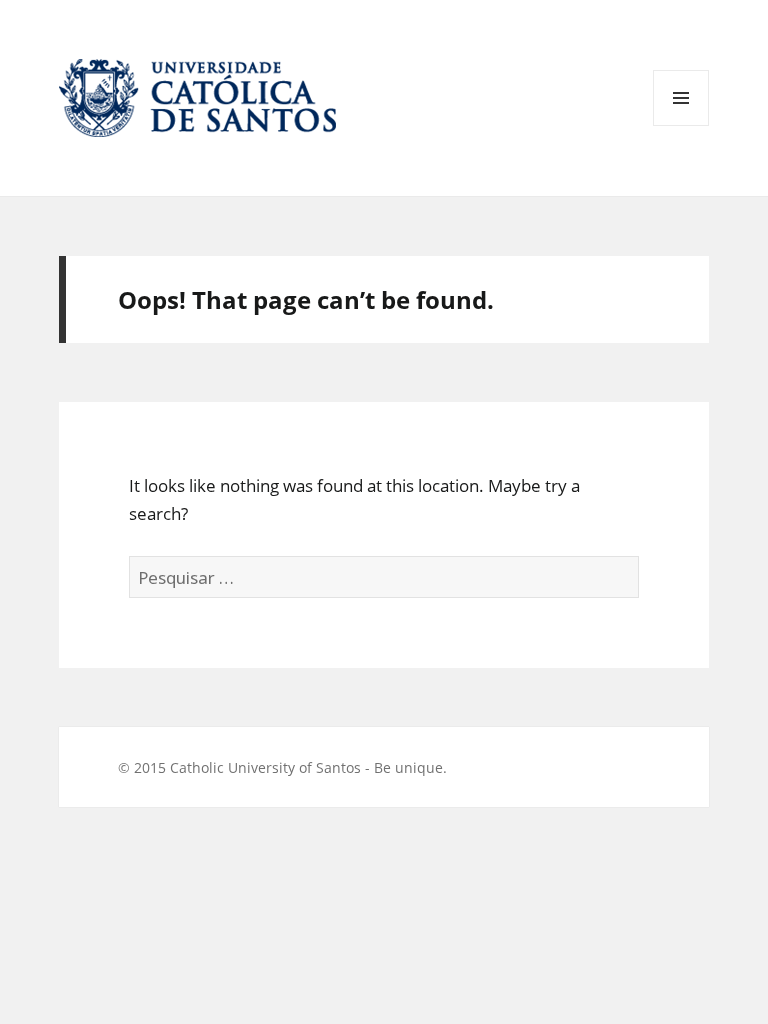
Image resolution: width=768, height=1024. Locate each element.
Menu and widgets (681, 125)
